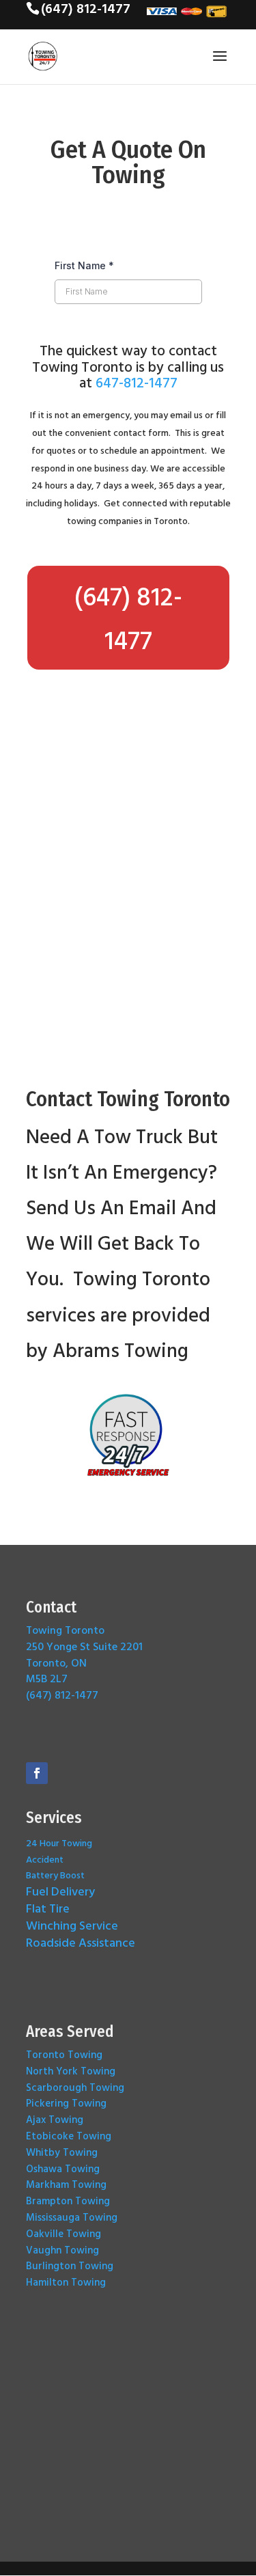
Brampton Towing (68, 2201)
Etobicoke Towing (69, 2136)
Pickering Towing (66, 2103)
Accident (45, 1859)
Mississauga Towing (72, 2217)
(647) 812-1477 (128, 618)
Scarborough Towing (75, 2087)
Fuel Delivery (60, 1891)
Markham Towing (66, 2184)
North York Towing (71, 2071)
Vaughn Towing (62, 2250)
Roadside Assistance (81, 1942)
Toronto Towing (64, 2054)
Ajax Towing (55, 2119)
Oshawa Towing (63, 2168)
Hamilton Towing (66, 2282)
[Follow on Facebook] (37, 1773)
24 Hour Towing (59, 1842)
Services (54, 1818)
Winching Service (72, 1925)
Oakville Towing (63, 2233)
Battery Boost (55, 1875)
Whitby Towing (62, 2152)
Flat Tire (48, 1908)
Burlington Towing (70, 2265)
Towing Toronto (65, 1630)
